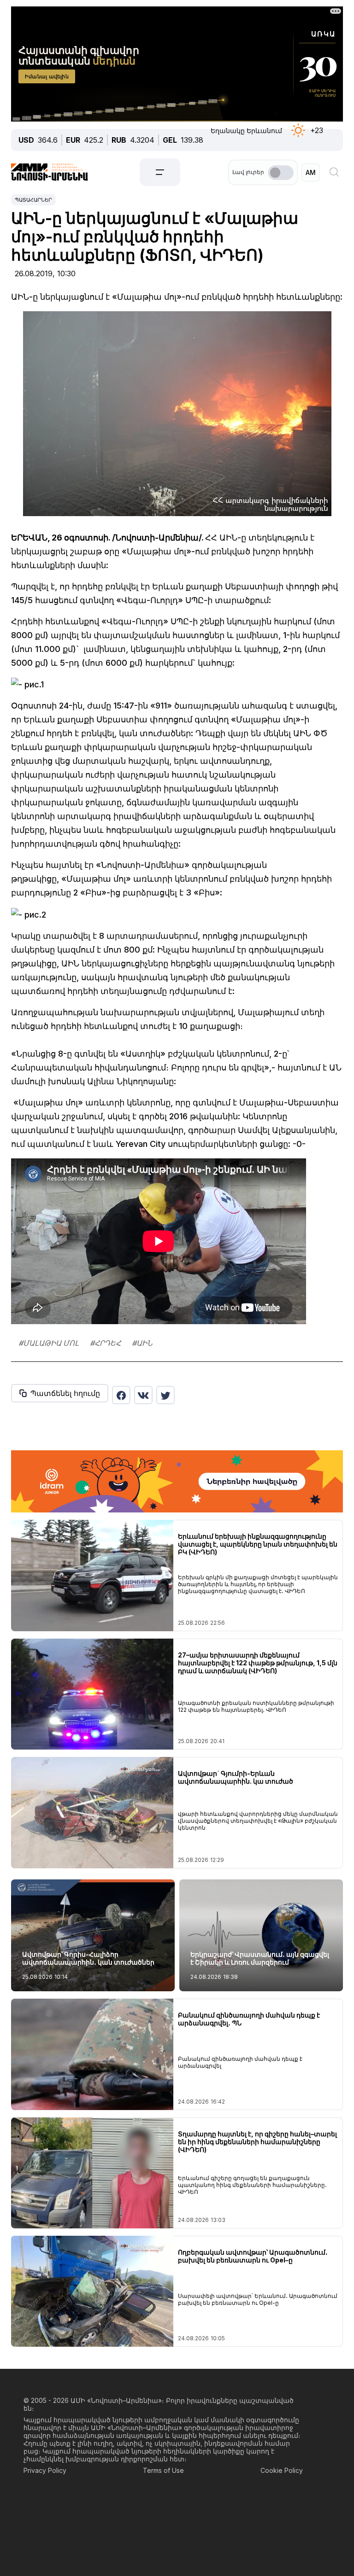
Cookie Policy (282, 2470)
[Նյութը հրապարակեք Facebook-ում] (121, 1395)
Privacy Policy (45, 2470)
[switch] (281, 173)
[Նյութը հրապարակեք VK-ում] (143, 1395)
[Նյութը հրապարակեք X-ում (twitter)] (165, 1395)
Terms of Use (163, 2470)
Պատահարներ (33, 200)
